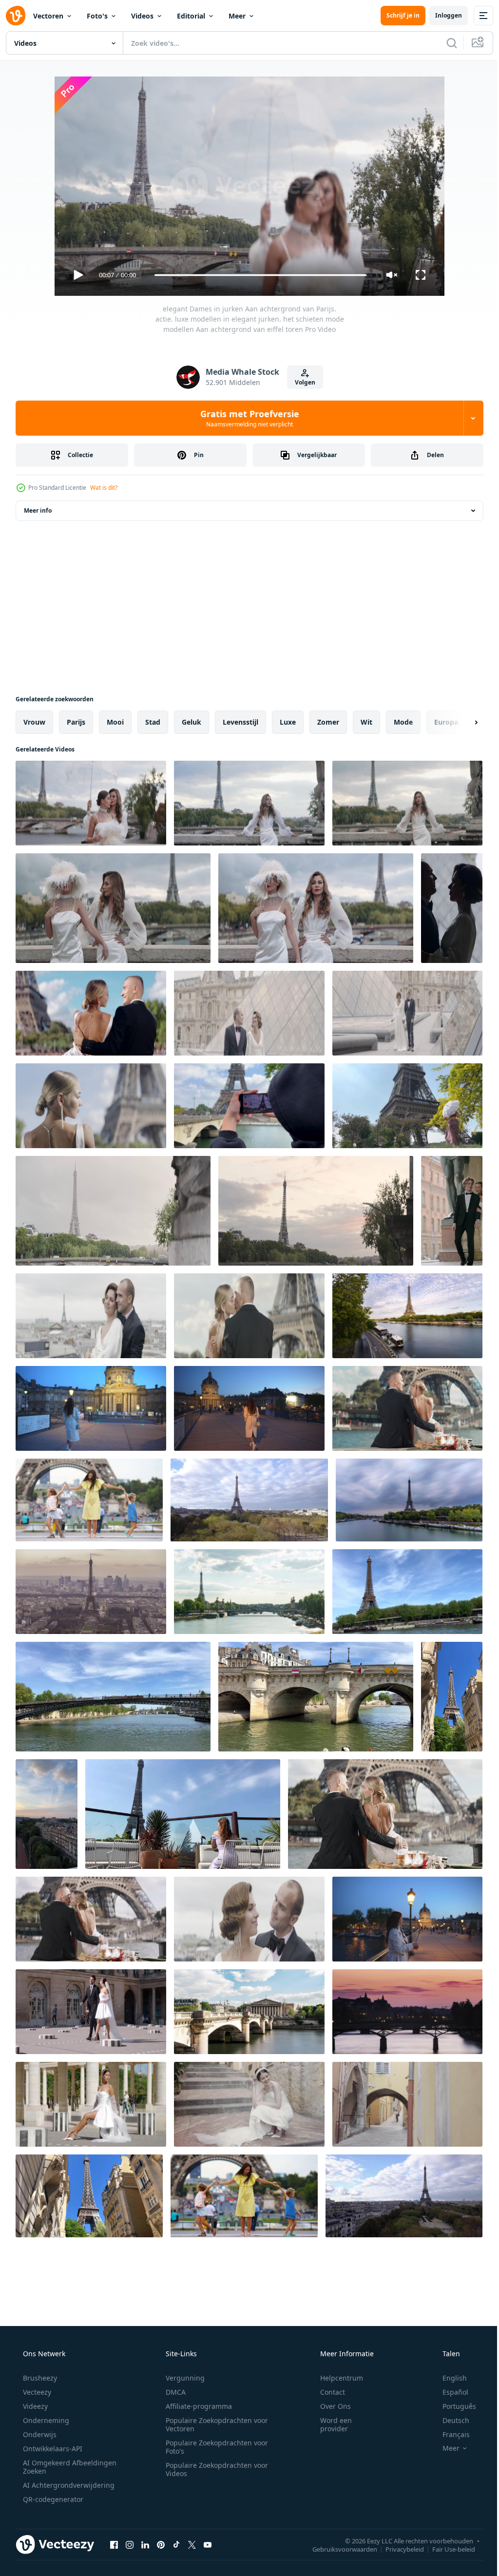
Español (449, 2392)
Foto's (97, 16)
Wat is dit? (104, 488)
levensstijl (240, 722)
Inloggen (441, 15)
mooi (115, 722)
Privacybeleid (397, 2549)
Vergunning (182, 2378)
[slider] (257, 275)
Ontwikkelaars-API (52, 2449)
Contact (326, 2392)
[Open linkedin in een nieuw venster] (145, 2544)
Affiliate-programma (195, 2406)
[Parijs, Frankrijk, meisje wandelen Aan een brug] (91, 1408)
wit (366, 722)
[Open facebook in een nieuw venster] (114, 2544)
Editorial (191, 16)
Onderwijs (39, 2434)
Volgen (301, 382)
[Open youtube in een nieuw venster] (208, 2544)
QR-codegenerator (52, 2499)
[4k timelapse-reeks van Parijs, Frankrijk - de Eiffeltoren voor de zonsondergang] (91, 1592)
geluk (192, 722)
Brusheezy (39, 2378)
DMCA (172, 2392)
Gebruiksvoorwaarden (337, 2549)
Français (450, 2434)
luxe (288, 722)
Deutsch (450, 2420)
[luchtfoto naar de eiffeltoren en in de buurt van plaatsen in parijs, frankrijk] (249, 1500)
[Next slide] (461, 722)
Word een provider (330, 2424)
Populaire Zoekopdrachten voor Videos (213, 2469)
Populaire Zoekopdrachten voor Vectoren (213, 2424)
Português (453, 2406)
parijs (76, 722)
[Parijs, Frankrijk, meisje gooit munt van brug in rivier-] (407, 1919)
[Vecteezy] (16, 16)
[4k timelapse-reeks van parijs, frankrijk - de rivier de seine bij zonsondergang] (407, 2012)
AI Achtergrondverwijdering (68, 2485)
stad (153, 722)
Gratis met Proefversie (246, 418)
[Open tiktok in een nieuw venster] (176, 2544)
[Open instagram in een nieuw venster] (130, 2544)
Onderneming (45, 2420)
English (448, 2378)
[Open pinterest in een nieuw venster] (161, 2544)
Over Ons (329, 2406)
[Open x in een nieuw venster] (192, 2544)
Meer (237, 16)
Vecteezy (36, 2392)
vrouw (34, 722)
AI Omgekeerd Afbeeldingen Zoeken (57, 2467)
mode (403, 722)
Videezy (34, 2406)
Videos (142, 16)
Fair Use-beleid (446, 2549)
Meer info (38, 510)
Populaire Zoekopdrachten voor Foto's (213, 2447)
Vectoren (48, 16)
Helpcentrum (335, 2378)
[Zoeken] (444, 43)
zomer (328, 722)
